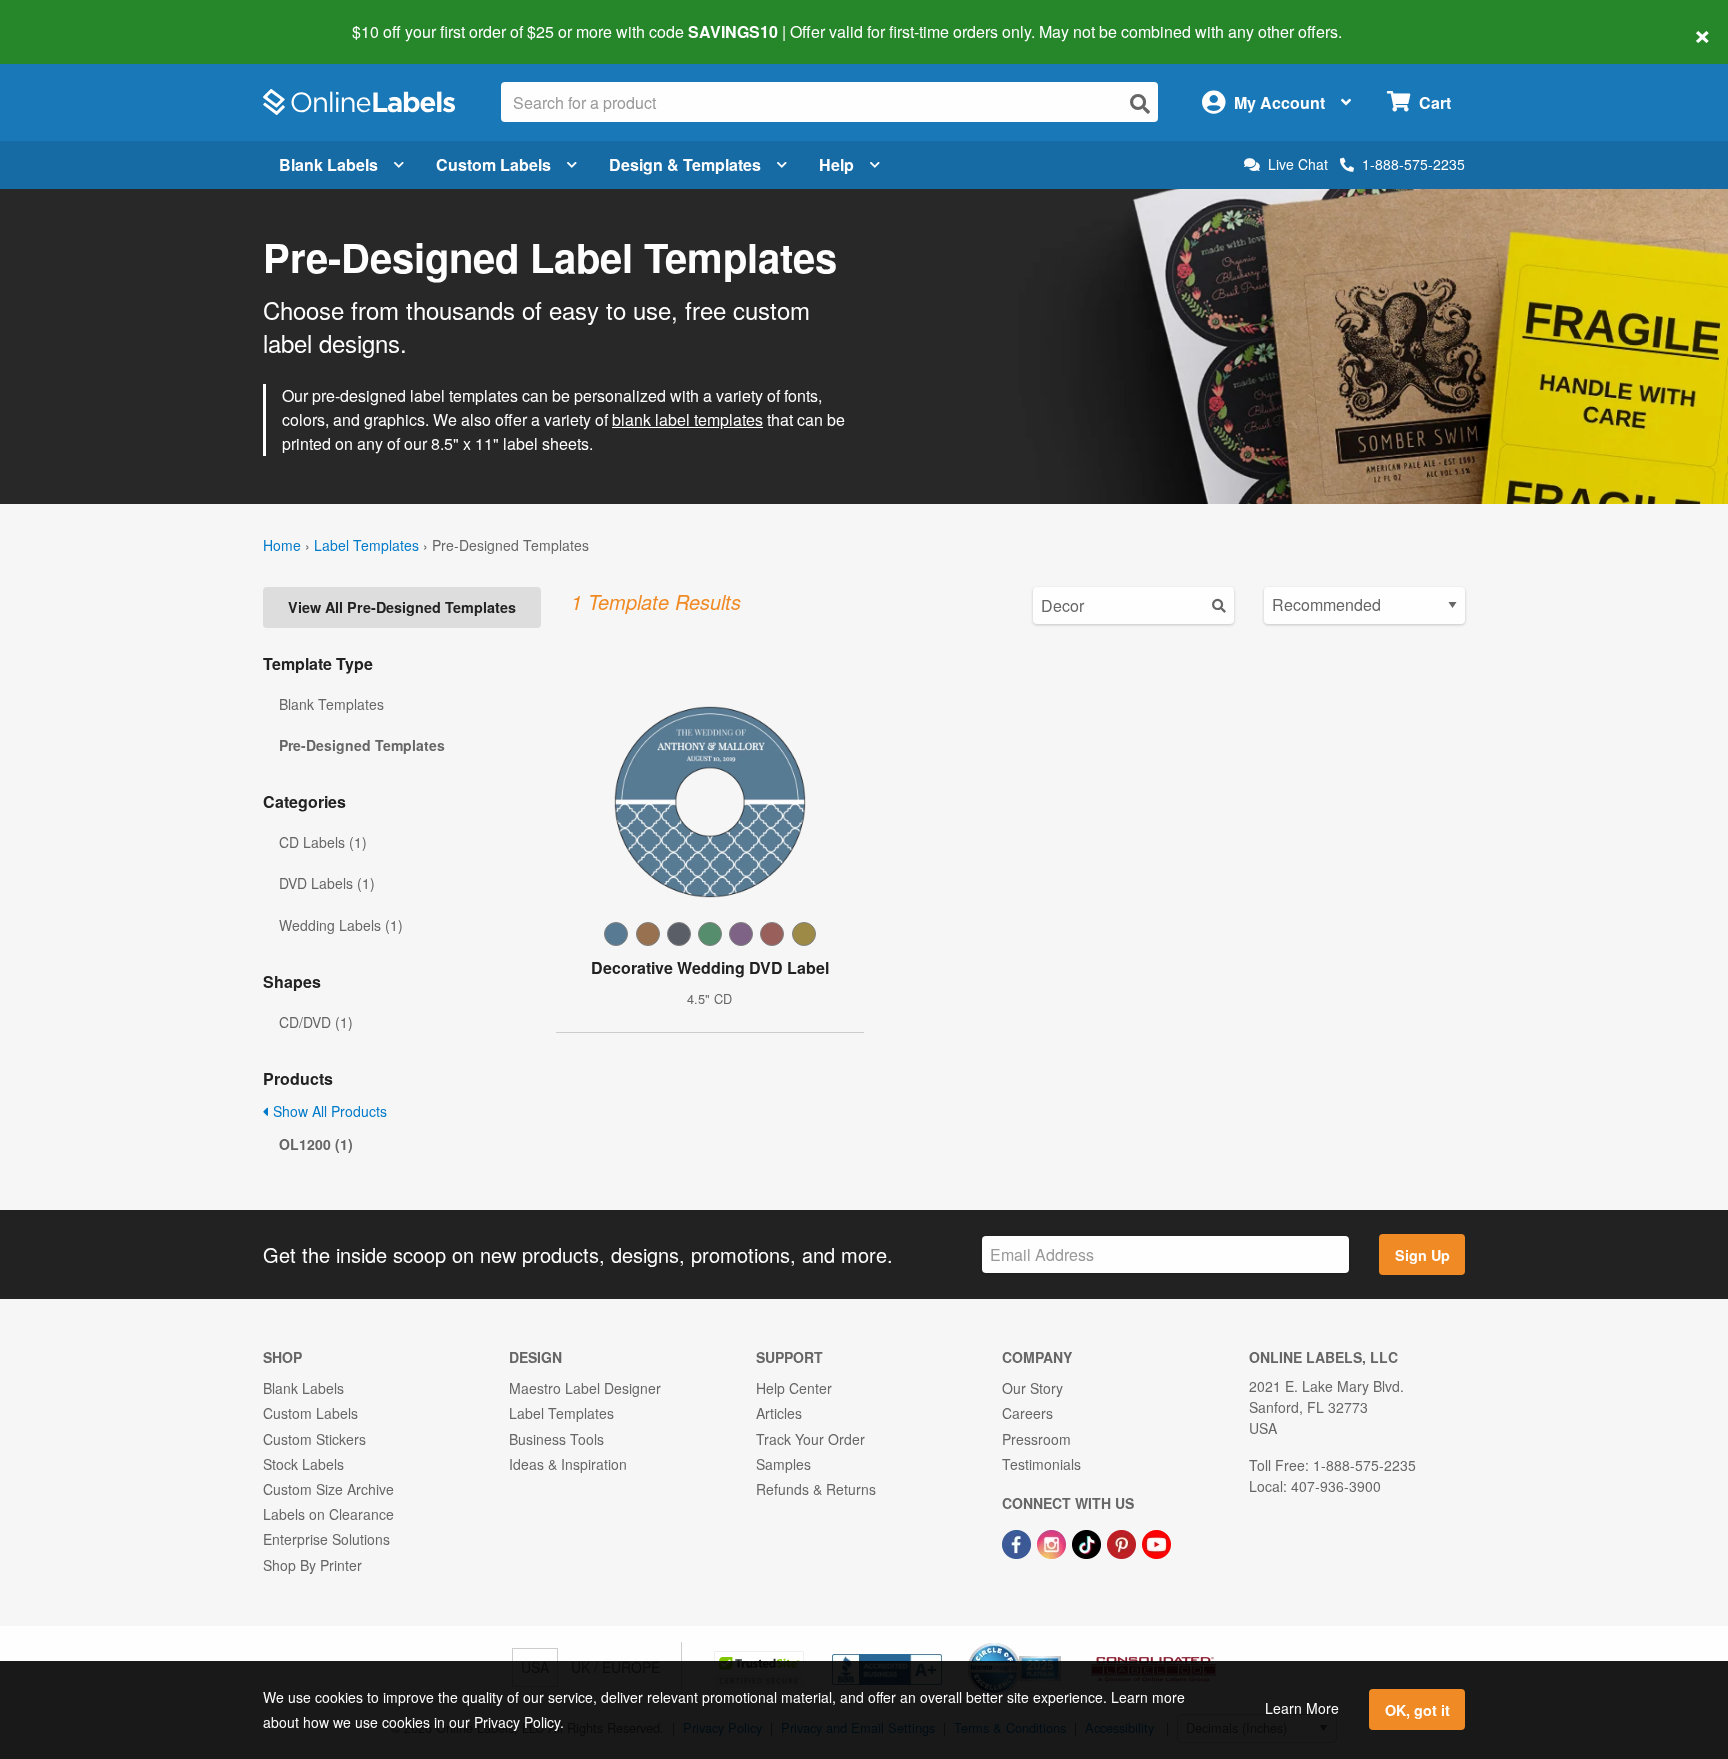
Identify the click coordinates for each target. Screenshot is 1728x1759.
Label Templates (366, 545)
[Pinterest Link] (1123, 1542)
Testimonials (1041, 1464)
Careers (1027, 1413)
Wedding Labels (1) (341, 925)
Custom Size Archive (328, 1489)
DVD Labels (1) (327, 883)
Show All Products (328, 1111)
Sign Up (1422, 1255)
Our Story (1032, 1388)
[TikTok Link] (1088, 1542)
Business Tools (556, 1439)
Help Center (794, 1388)
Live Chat (1298, 164)
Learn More (1302, 1708)
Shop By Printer (312, 1565)
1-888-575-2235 (1413, 164)
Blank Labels (328, 164)
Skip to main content (72, 18)
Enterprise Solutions (326, 1539)
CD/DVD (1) (316, 1022)
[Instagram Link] (1053, 1542)
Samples (783, 1464)
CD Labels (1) (323, 842)
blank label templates (687, 419)
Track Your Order (810, 1439)
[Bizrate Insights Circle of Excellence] (1054, 1645)
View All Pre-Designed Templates (402, 607)
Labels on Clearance (328, 1514)
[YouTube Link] (1156, 1542)
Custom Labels (493, 164)
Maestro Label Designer (585, 1388)
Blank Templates (331, 704)
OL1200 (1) (316, 1144)
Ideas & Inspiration (568, 1464)
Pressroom (1036, 1439)
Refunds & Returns (816, 1489)
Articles (779, 1413)
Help (836, 164)
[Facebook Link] (1018, 1542)
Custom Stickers (314, 1439)
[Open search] (1140, 103)
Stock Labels (303, 1464)
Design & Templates (685, 164)
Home (282, 545)
